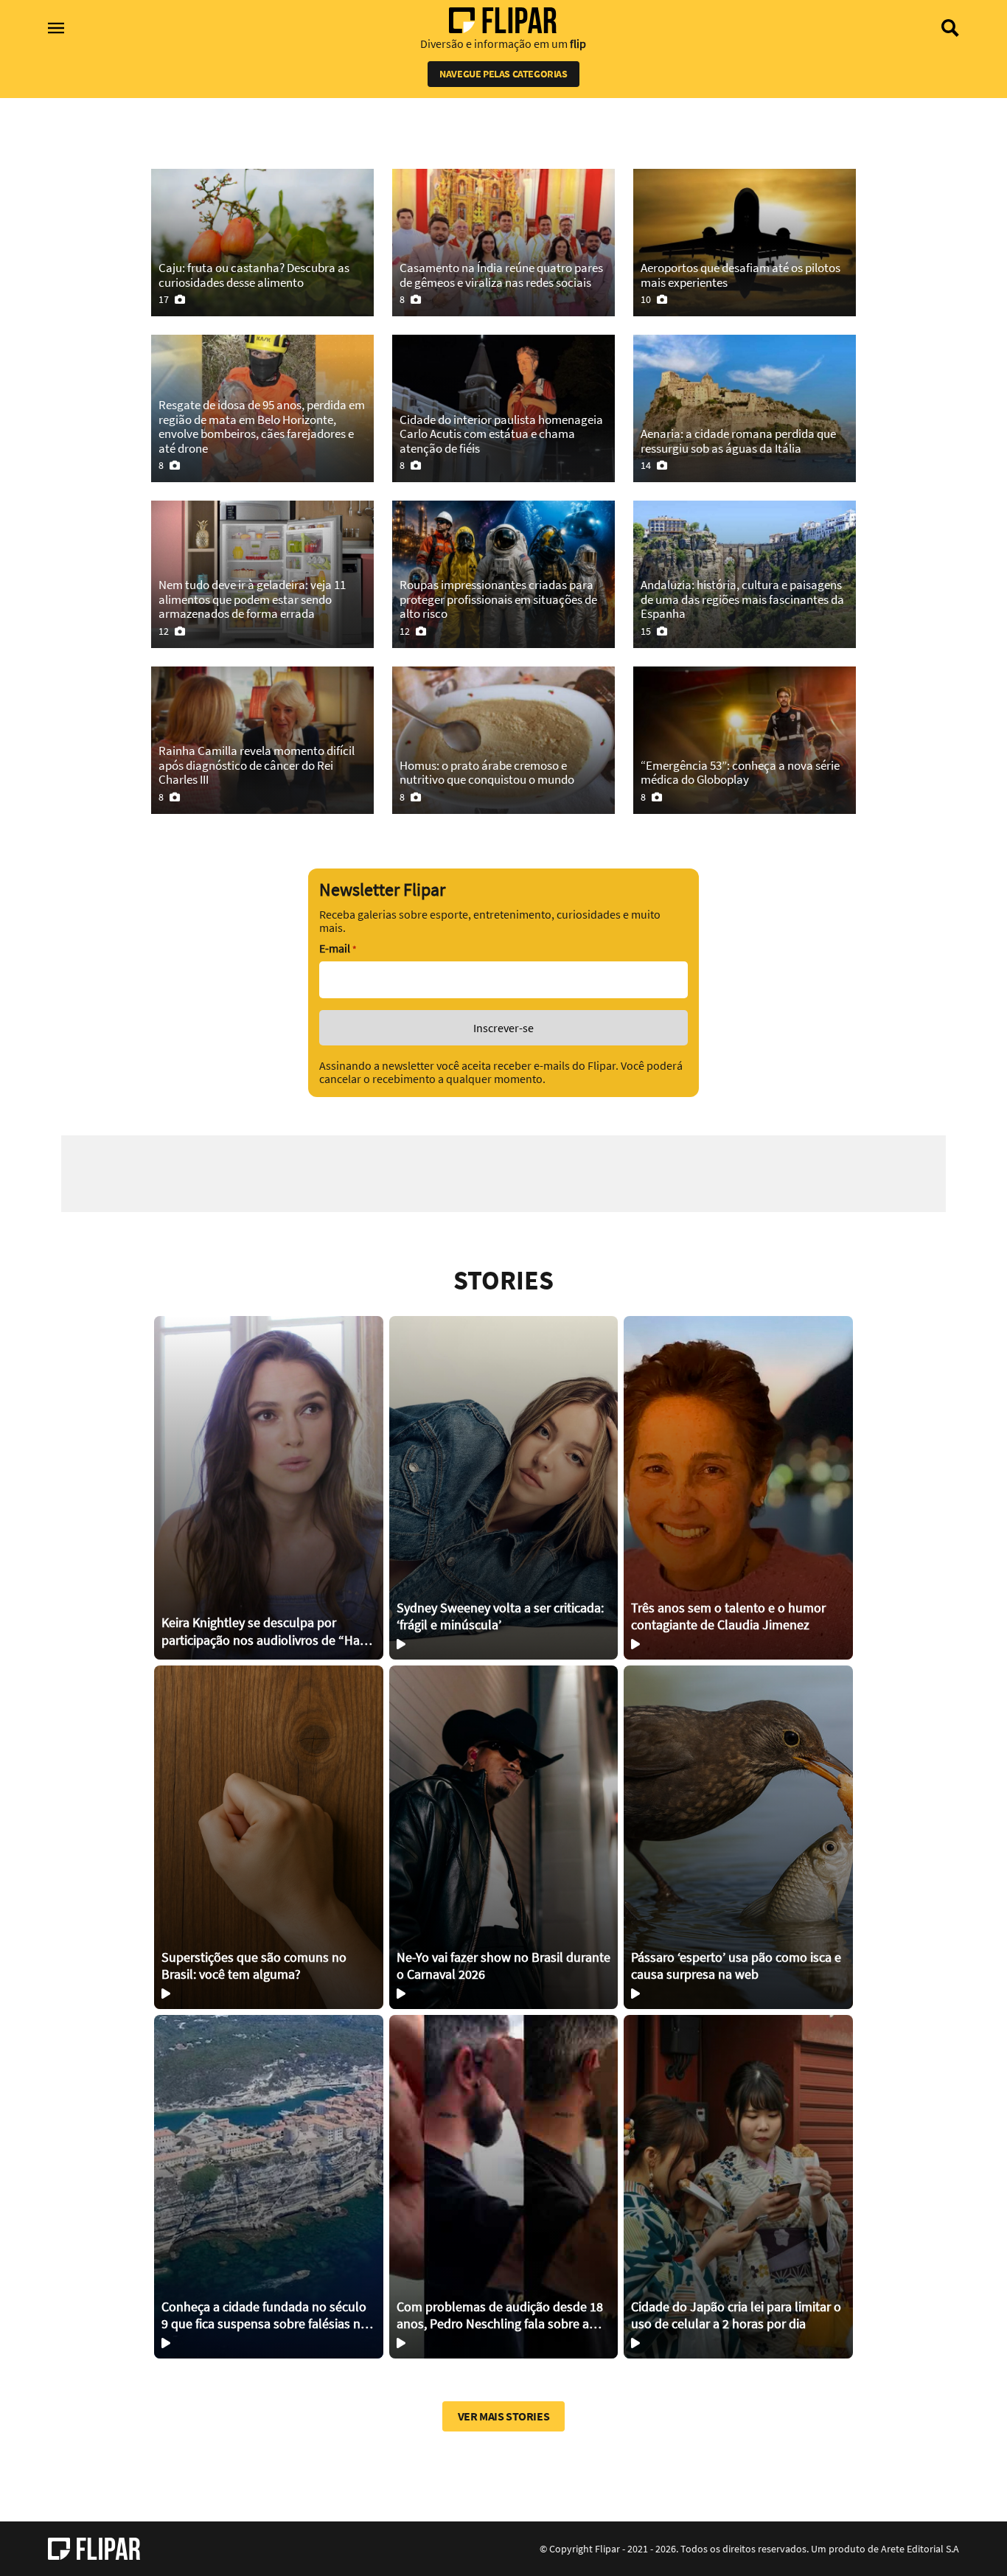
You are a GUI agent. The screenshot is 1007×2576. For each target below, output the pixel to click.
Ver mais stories (504, 2416)
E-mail (338, 948)
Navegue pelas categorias (503, 74)
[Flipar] (94, 2549)
